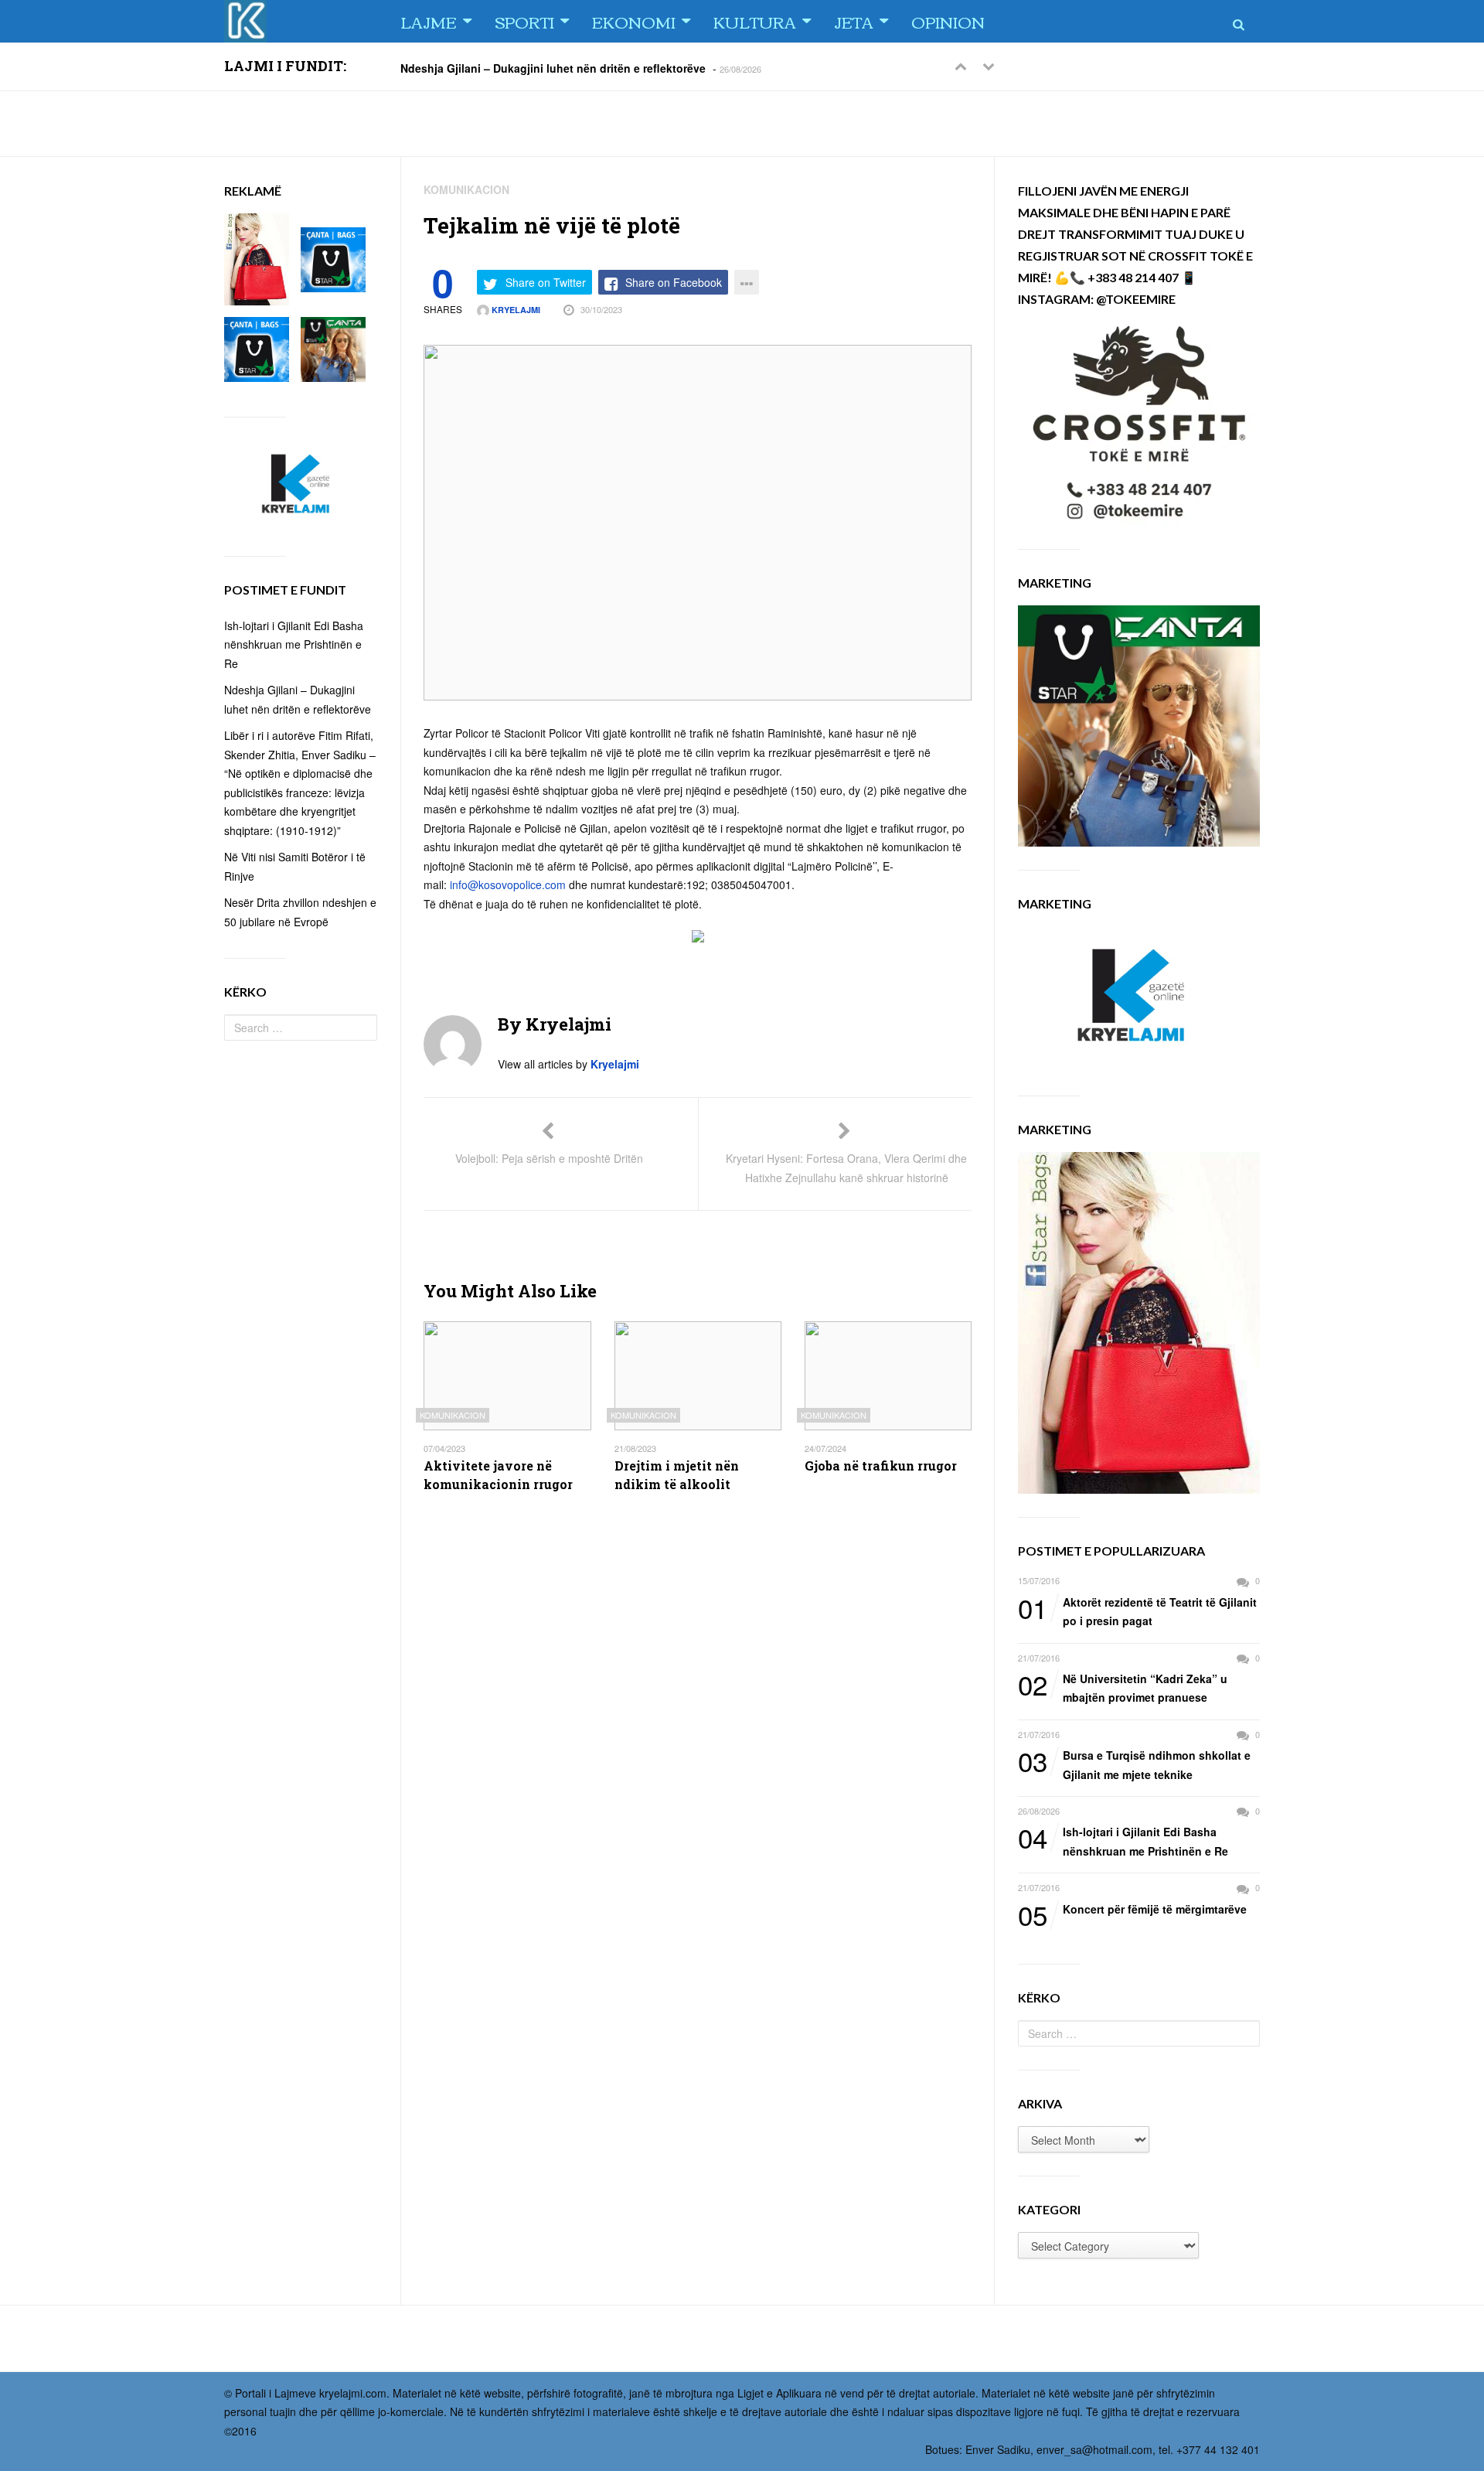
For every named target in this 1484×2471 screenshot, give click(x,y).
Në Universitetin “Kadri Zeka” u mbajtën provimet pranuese (1123, 1687)
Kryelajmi (515, 310)
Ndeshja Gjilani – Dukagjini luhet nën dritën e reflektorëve (553, 67)
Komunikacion (466, 189)
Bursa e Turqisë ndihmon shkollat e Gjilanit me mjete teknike (1134, 1764)
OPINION (948, 21)
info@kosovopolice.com (508, 884)
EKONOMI (634, 21)
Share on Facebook (674, 282)
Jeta (854, 21)
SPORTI (524, 21)
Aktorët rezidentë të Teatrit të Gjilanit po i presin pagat (1137, 1611)
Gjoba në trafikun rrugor (881, 1466)
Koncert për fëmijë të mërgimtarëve (1132, 1910)
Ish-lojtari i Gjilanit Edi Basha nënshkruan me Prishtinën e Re (1123, 1840)
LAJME (429, 21)
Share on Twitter (546, 282)
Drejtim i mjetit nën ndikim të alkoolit (677, 1475)
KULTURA (755, 21)
